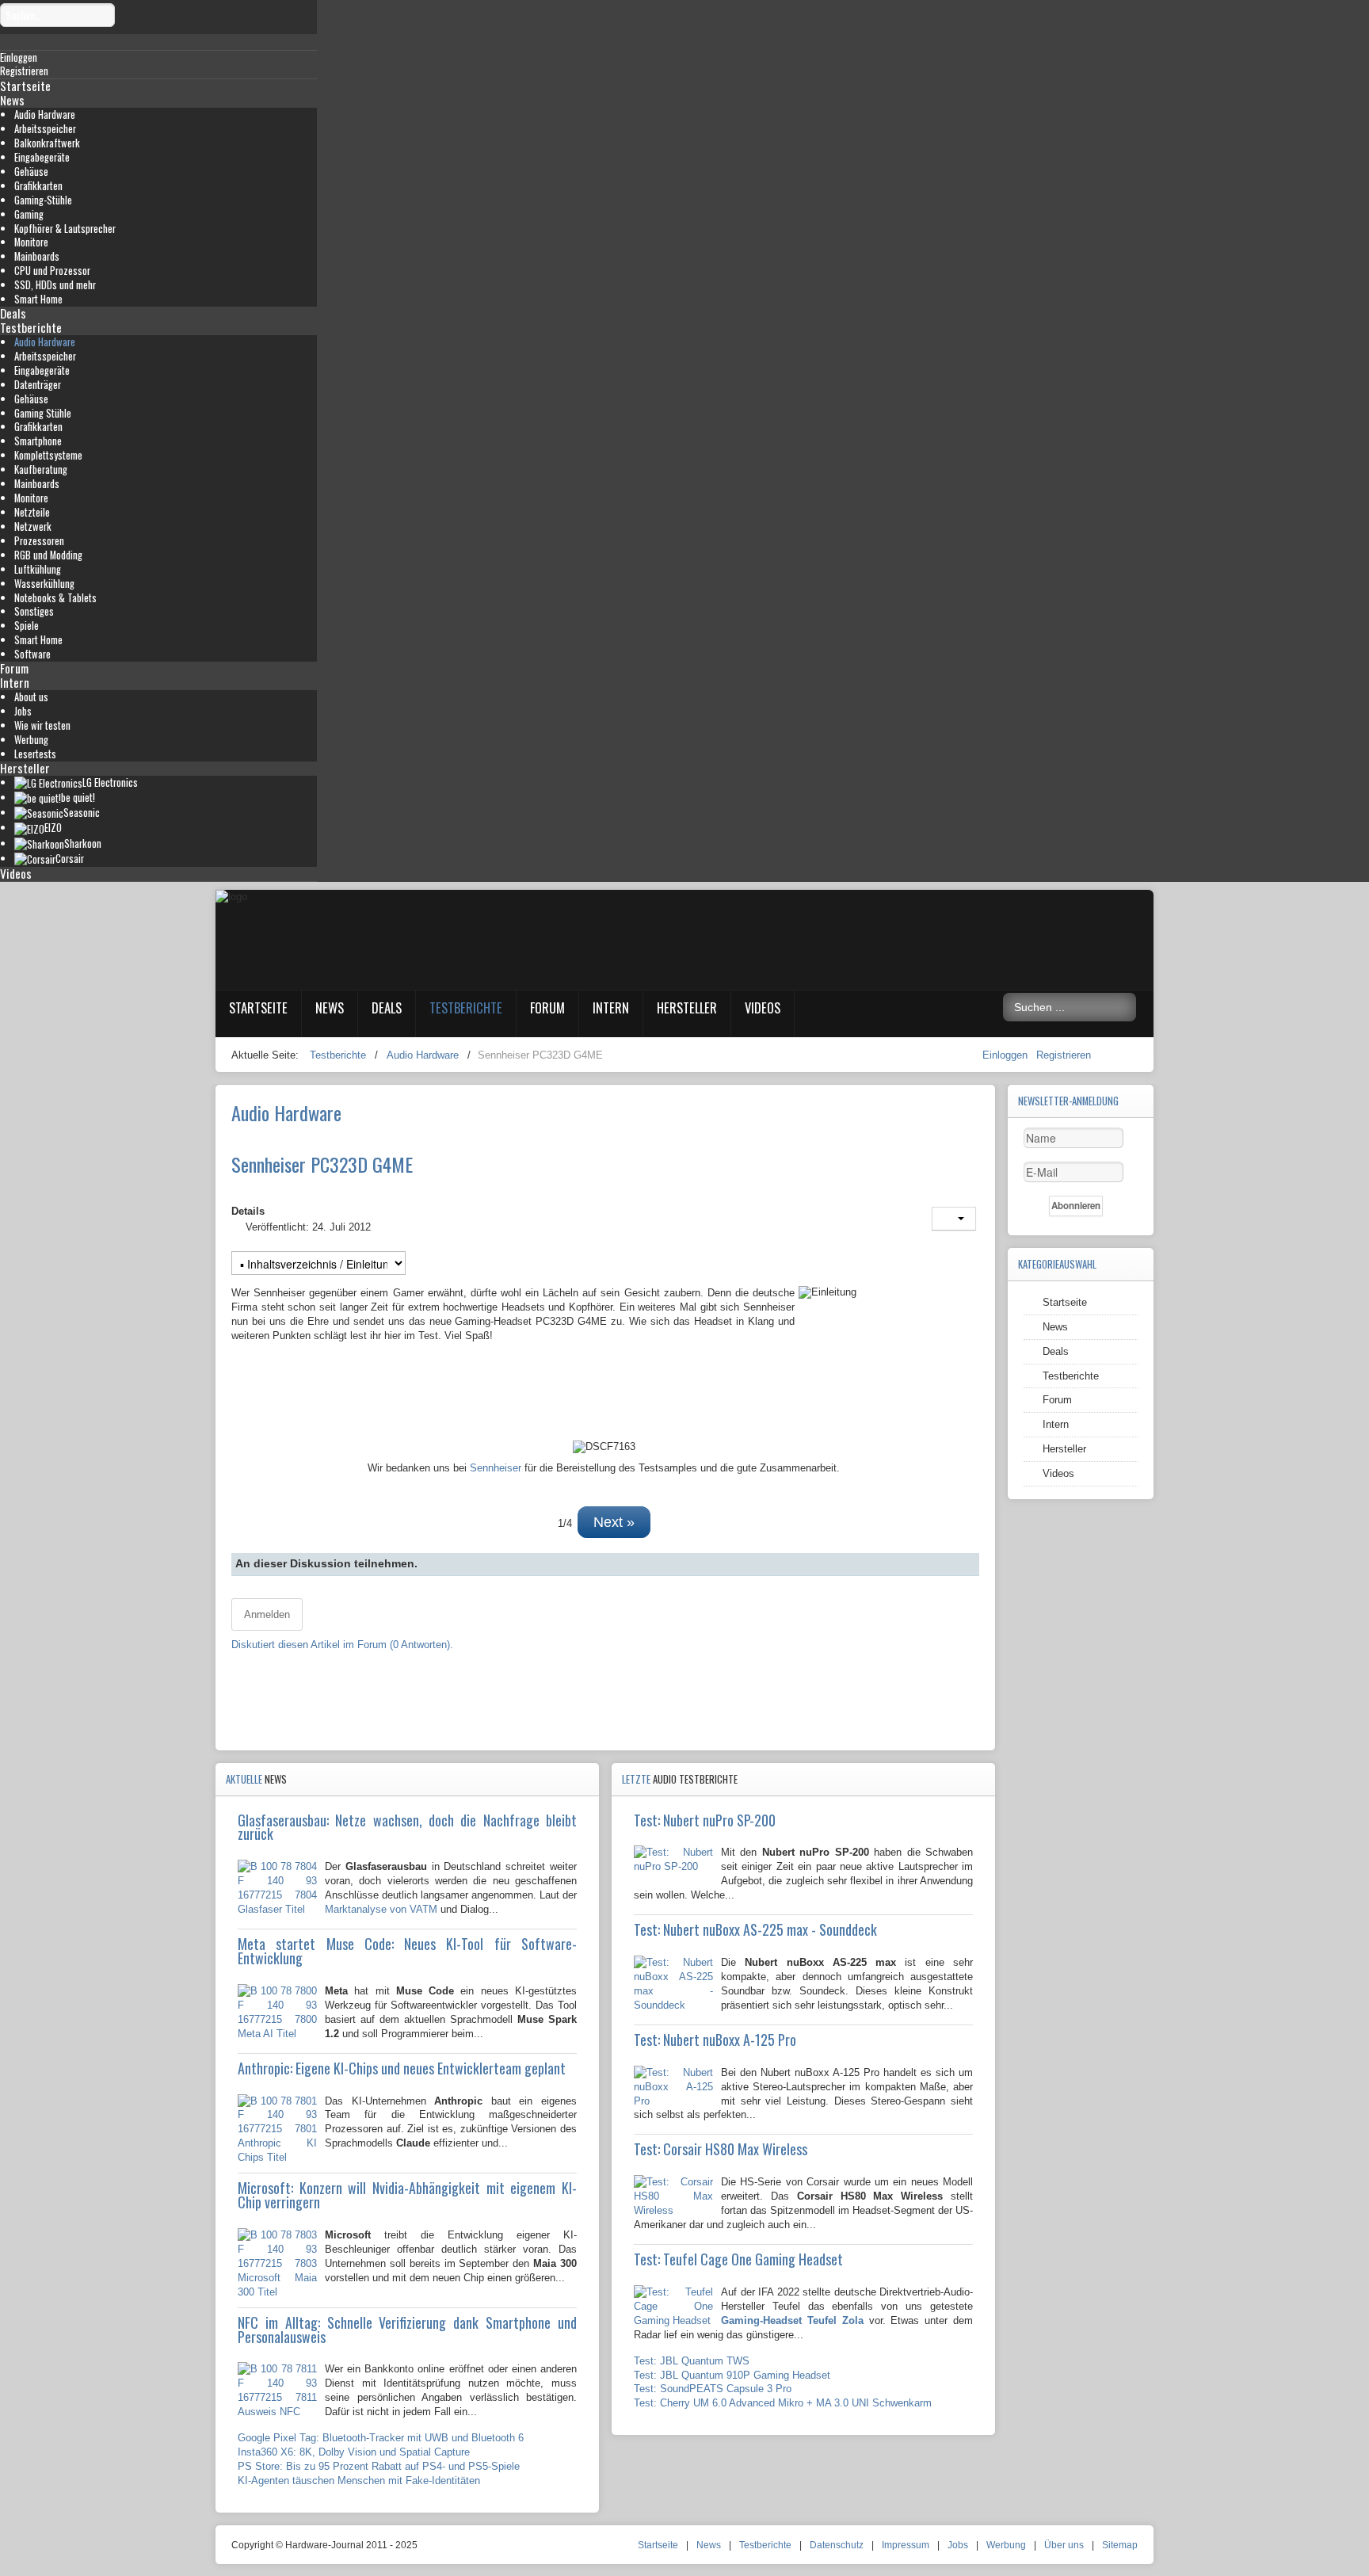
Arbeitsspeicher (45, 129)
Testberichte (31, 327)
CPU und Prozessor (52, 271)
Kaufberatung (41, 469)
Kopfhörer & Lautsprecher (65, 229)
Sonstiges (34, 611)
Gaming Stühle (43, 413)
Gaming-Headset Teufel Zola (792, 2320)
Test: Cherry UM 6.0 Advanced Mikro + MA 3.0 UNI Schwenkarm (783, 2403)
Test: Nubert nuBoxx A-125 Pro (715, 2040)
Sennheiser (496, 1468)
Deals (13, 313)
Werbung (31, 740)
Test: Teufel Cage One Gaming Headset (738, 2259)
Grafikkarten (38, 186)
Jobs (23, 711)
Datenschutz (837, 2545)
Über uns (1064, 2545)
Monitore (31, 242)
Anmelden (267, 1614)
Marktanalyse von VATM (381, 1909)
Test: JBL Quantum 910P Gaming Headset (732, 2375)
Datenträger (38, 385)
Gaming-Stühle (43, 200)
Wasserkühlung (44, 584)
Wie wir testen (42, 725)
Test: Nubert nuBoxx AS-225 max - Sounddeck (755, 1929)
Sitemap (1120, 2545)
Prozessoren (39, 541)
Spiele (27, 626)
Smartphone (38, 441)
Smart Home (38, 299)
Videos (16, 873)
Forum (14, 668)
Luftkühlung (38, 569)
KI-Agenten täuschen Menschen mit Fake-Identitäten (359, 2481)
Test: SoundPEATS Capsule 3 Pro (713, 2389)
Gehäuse (31, 172)
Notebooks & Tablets (55, 598)
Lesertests (35, 754)
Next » (614, 1522)
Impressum (906, 2545)
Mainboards (37, 256)
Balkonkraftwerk (47, 143)
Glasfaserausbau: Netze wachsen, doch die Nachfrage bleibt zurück (407, 1827)
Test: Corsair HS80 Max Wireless (721, 2149)
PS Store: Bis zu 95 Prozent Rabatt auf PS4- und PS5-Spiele (379, 2466)
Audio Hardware (45, 114)
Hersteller (25, 768)
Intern (15, 682)
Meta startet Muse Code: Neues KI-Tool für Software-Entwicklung (407, 1951)
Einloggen (1007, 1055)
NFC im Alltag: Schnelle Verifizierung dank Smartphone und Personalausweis (407, 2330)
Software (32, 654)
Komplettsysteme (48, 455)
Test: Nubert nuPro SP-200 (705, 1820)
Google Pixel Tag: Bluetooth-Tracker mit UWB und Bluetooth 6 (381, 2438)
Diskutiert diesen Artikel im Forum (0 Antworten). (342, 1645)
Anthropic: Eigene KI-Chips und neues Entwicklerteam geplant (402, 2068)
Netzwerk (33, 527)
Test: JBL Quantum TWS (692, 2361)
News (12, 100)
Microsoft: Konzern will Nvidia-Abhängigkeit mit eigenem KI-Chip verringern (407, 2195)
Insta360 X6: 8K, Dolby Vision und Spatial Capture (354, 2452)
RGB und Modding (48, 555)
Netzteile (32, 512)
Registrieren (1064, 1055)
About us (31, 697)
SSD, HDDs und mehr (55, 285)
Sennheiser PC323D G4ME (322, 1164)
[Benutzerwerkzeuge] (954, 1219)
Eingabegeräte (42, 157)
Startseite (25, 86)
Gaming (29, 214)
